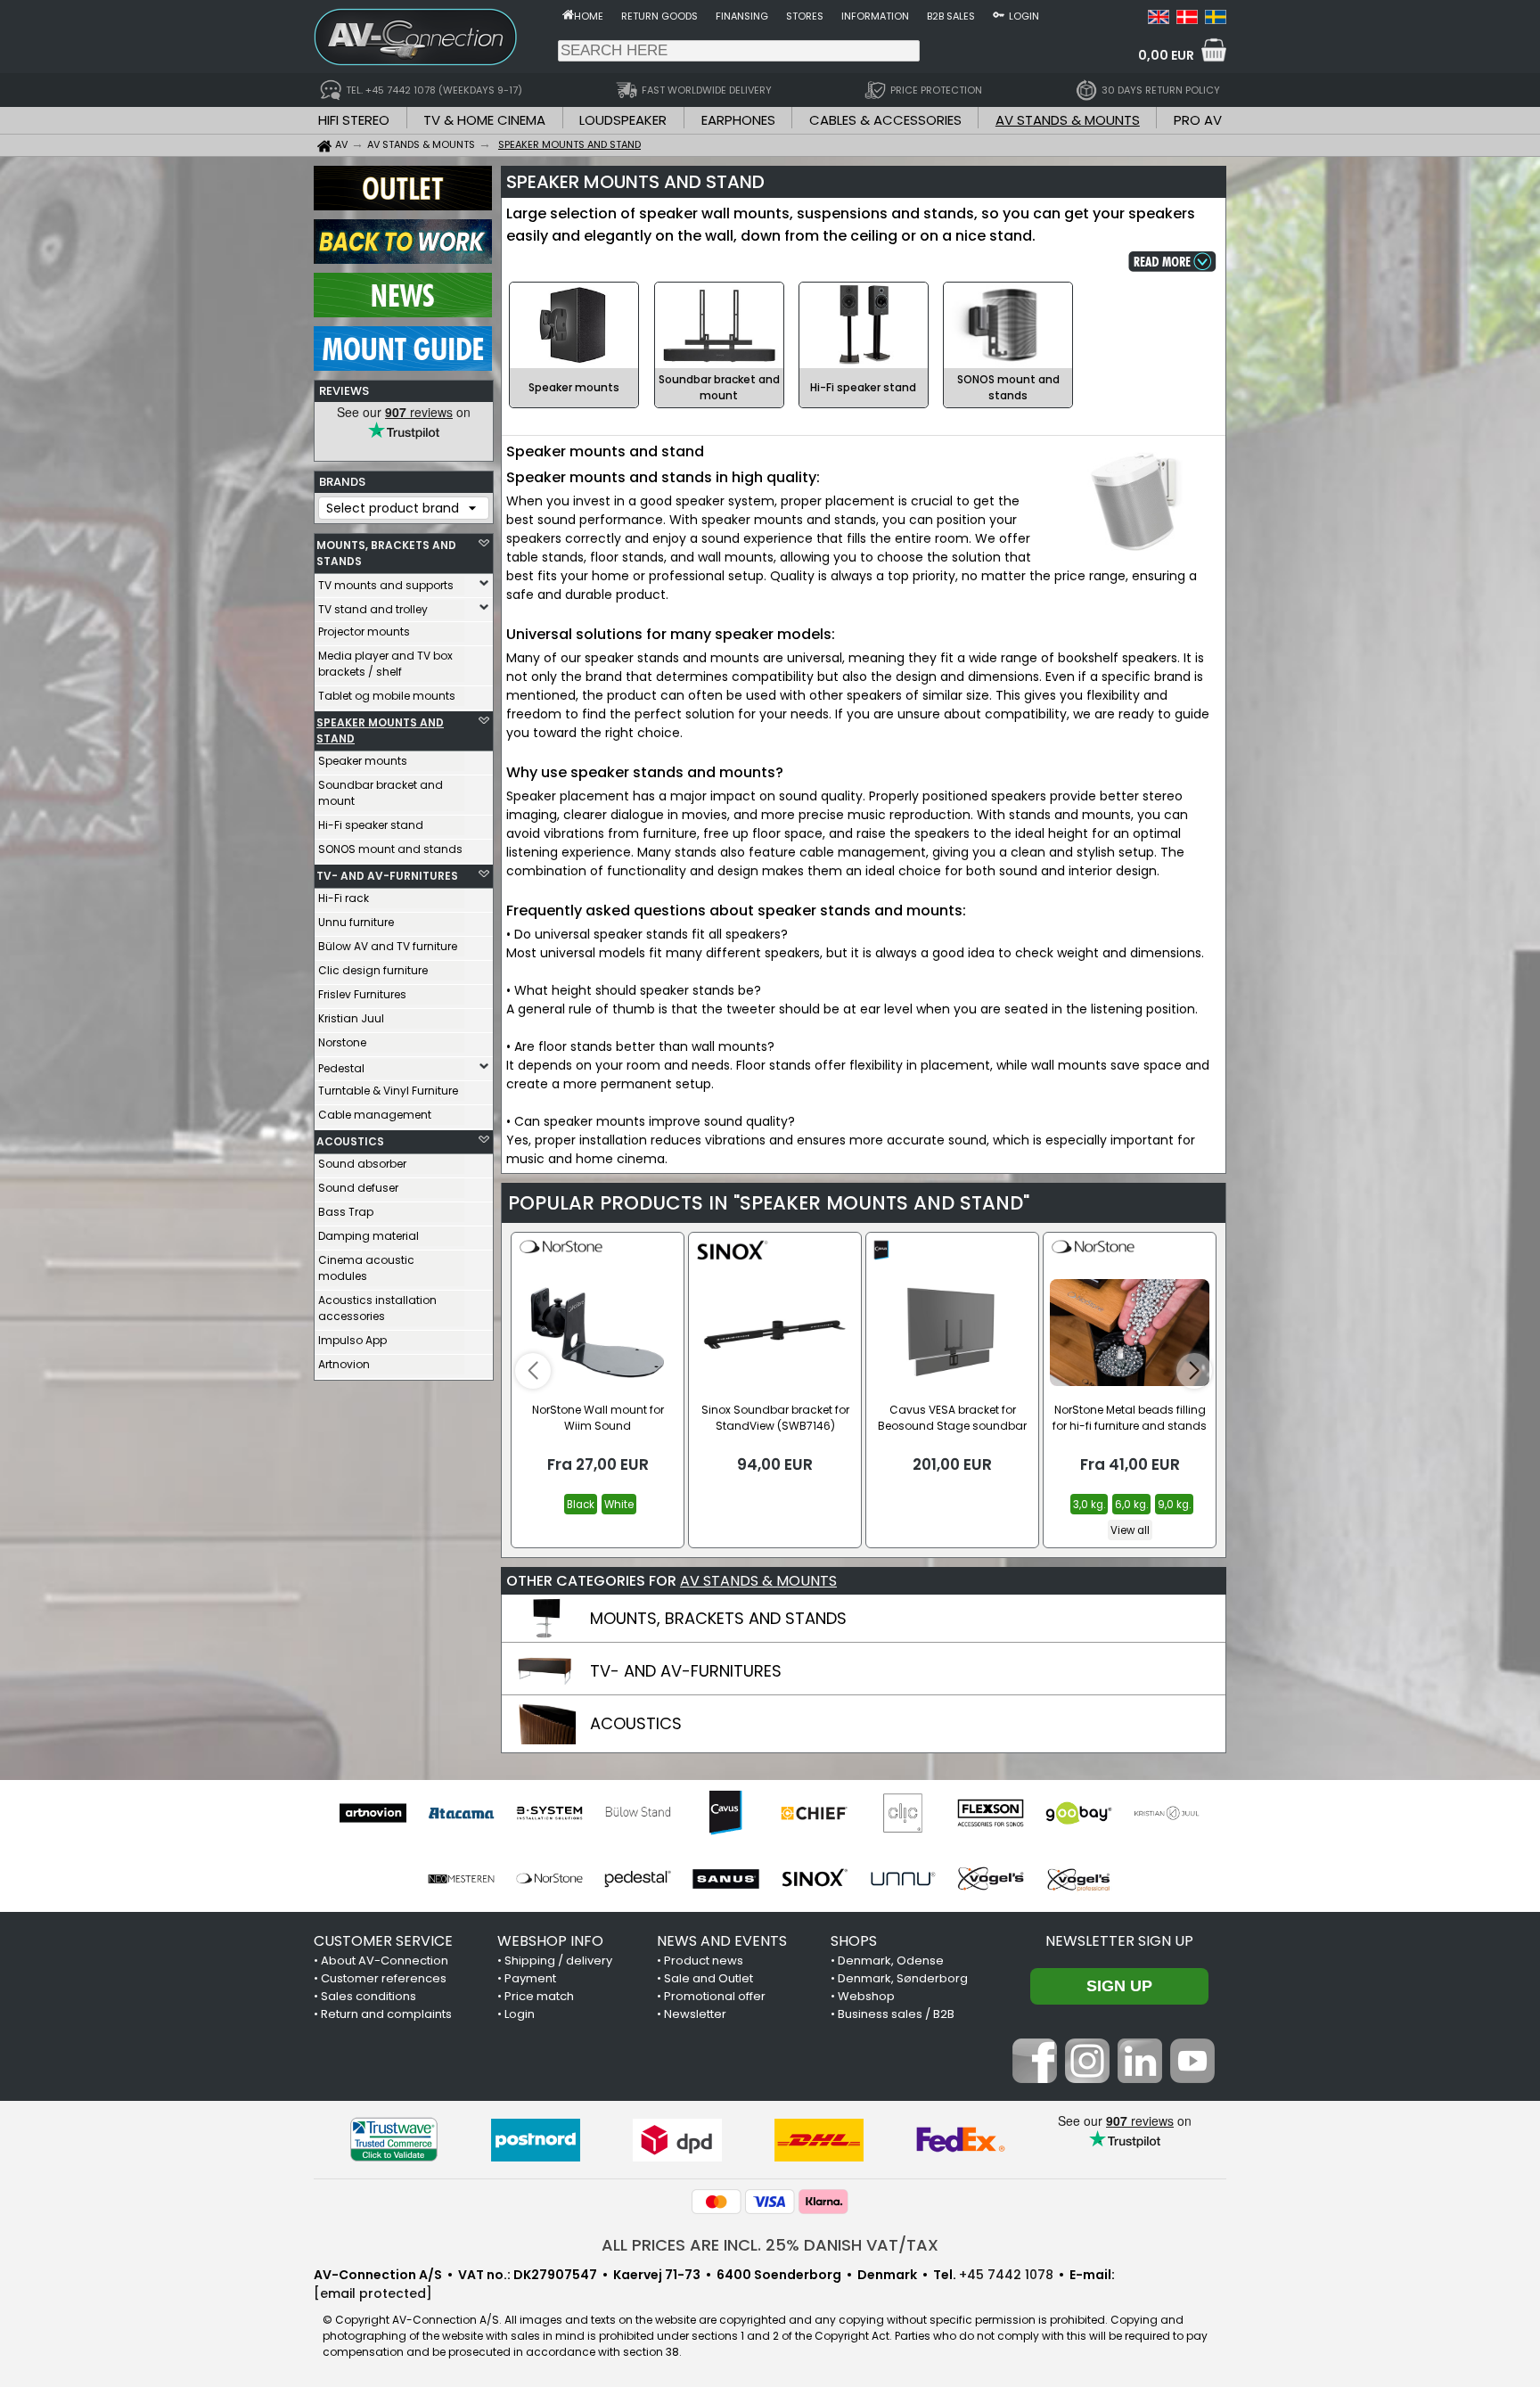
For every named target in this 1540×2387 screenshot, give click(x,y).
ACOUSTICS (350, 1141)
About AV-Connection (385, 1960)
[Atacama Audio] (461, 1813)
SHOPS (854, 1941)
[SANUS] (726, 1879)
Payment (530, 1978)
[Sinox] (814, 1879)
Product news (704, 1960)
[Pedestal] (638, 1879)
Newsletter (695, 2014)
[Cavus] (726, 1813)
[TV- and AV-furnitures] (545, 1687)
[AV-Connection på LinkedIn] (1140, 2079)
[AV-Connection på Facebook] (1035, 2079)
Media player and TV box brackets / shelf (385, 664)
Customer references (384, 1978)
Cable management (375, 1115)
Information (875, 16)
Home (589, 16)
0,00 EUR (1166, 55)
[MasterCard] (717, 2202)
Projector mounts (364, 632)
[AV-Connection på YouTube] (1192, 2079)
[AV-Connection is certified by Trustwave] (394, 2140)
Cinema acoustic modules (366, 1268)
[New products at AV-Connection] (403, 313)
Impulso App (352, 1340)
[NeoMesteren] (461, 1879)
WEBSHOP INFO (550, 1941)
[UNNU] (902, 1879)
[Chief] (814, 1813)
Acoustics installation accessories (377, 1308)
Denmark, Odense (891, 1960)
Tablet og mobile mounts (387, 696)
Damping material (369, 1236)
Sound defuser (358, 1188)
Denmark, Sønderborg (903, 1978)
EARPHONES (738, 120)
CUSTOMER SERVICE (383, 1941)
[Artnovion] (373, 1813)
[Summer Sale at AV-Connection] (403, 259)
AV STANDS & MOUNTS (1068, 120)
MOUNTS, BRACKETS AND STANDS (386, 553)
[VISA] (770, 2202)
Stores (805, 16)
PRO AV (1198, 120)
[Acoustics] (545, 1740)
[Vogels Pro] (1079, 1879)
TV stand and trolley (373, 609)
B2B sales (951, 16)
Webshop (866, 1996)
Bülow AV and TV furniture (388, 946)
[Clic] (902, 1813)
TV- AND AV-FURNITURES (387, 876)
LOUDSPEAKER (623, 120)
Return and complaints (386, 2014)
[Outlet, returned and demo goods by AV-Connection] (403, 206)
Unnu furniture (356, 922)
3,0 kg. (1089, 1505)
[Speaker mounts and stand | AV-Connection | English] (1159, 20)
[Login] (999, 14)
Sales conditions (369, 1996)
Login (1024, 16)
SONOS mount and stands (390, 849)
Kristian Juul (351, 1018)
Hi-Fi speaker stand (371, 825)
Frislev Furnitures (362, 994)
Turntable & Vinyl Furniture (388, 1091)
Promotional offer (715, 1996)
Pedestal (341, 1068)
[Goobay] (1079, 1813)
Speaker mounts (363, 761)
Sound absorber (362, 1164)
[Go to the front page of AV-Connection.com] (568, 14)
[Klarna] (823, 2202)
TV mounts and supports (386, 585)
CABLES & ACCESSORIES (885, 120)
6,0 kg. (1131, 1505)
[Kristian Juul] (1167, 1813)
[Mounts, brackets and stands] (545, 1635)
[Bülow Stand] (638, 1813)
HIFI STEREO (354, 120)
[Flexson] (991, 1813)
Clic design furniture (373, 970)
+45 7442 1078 (1006, 2275)
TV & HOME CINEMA (484, 120)
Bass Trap (346, 1212)
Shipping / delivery (558, 1960)
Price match (539, 1996)
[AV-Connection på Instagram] (1087, 2079)
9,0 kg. (1174, 1505)
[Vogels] (991, 1879)
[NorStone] (549, 1879)
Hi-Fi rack (344, 898)
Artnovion (344, 1364)
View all (1130, 1530)
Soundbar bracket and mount (381, 793)
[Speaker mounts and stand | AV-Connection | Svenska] (1216, 20)
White (619, 1505)
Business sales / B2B (896, 2014)
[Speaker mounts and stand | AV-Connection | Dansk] (1187, 20)
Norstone (342, 1042)
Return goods (659, 16)
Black (581, 1505)
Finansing (742, 16)
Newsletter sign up (1119, 1941)
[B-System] (549, 1813)
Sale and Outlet (709, 1978)
